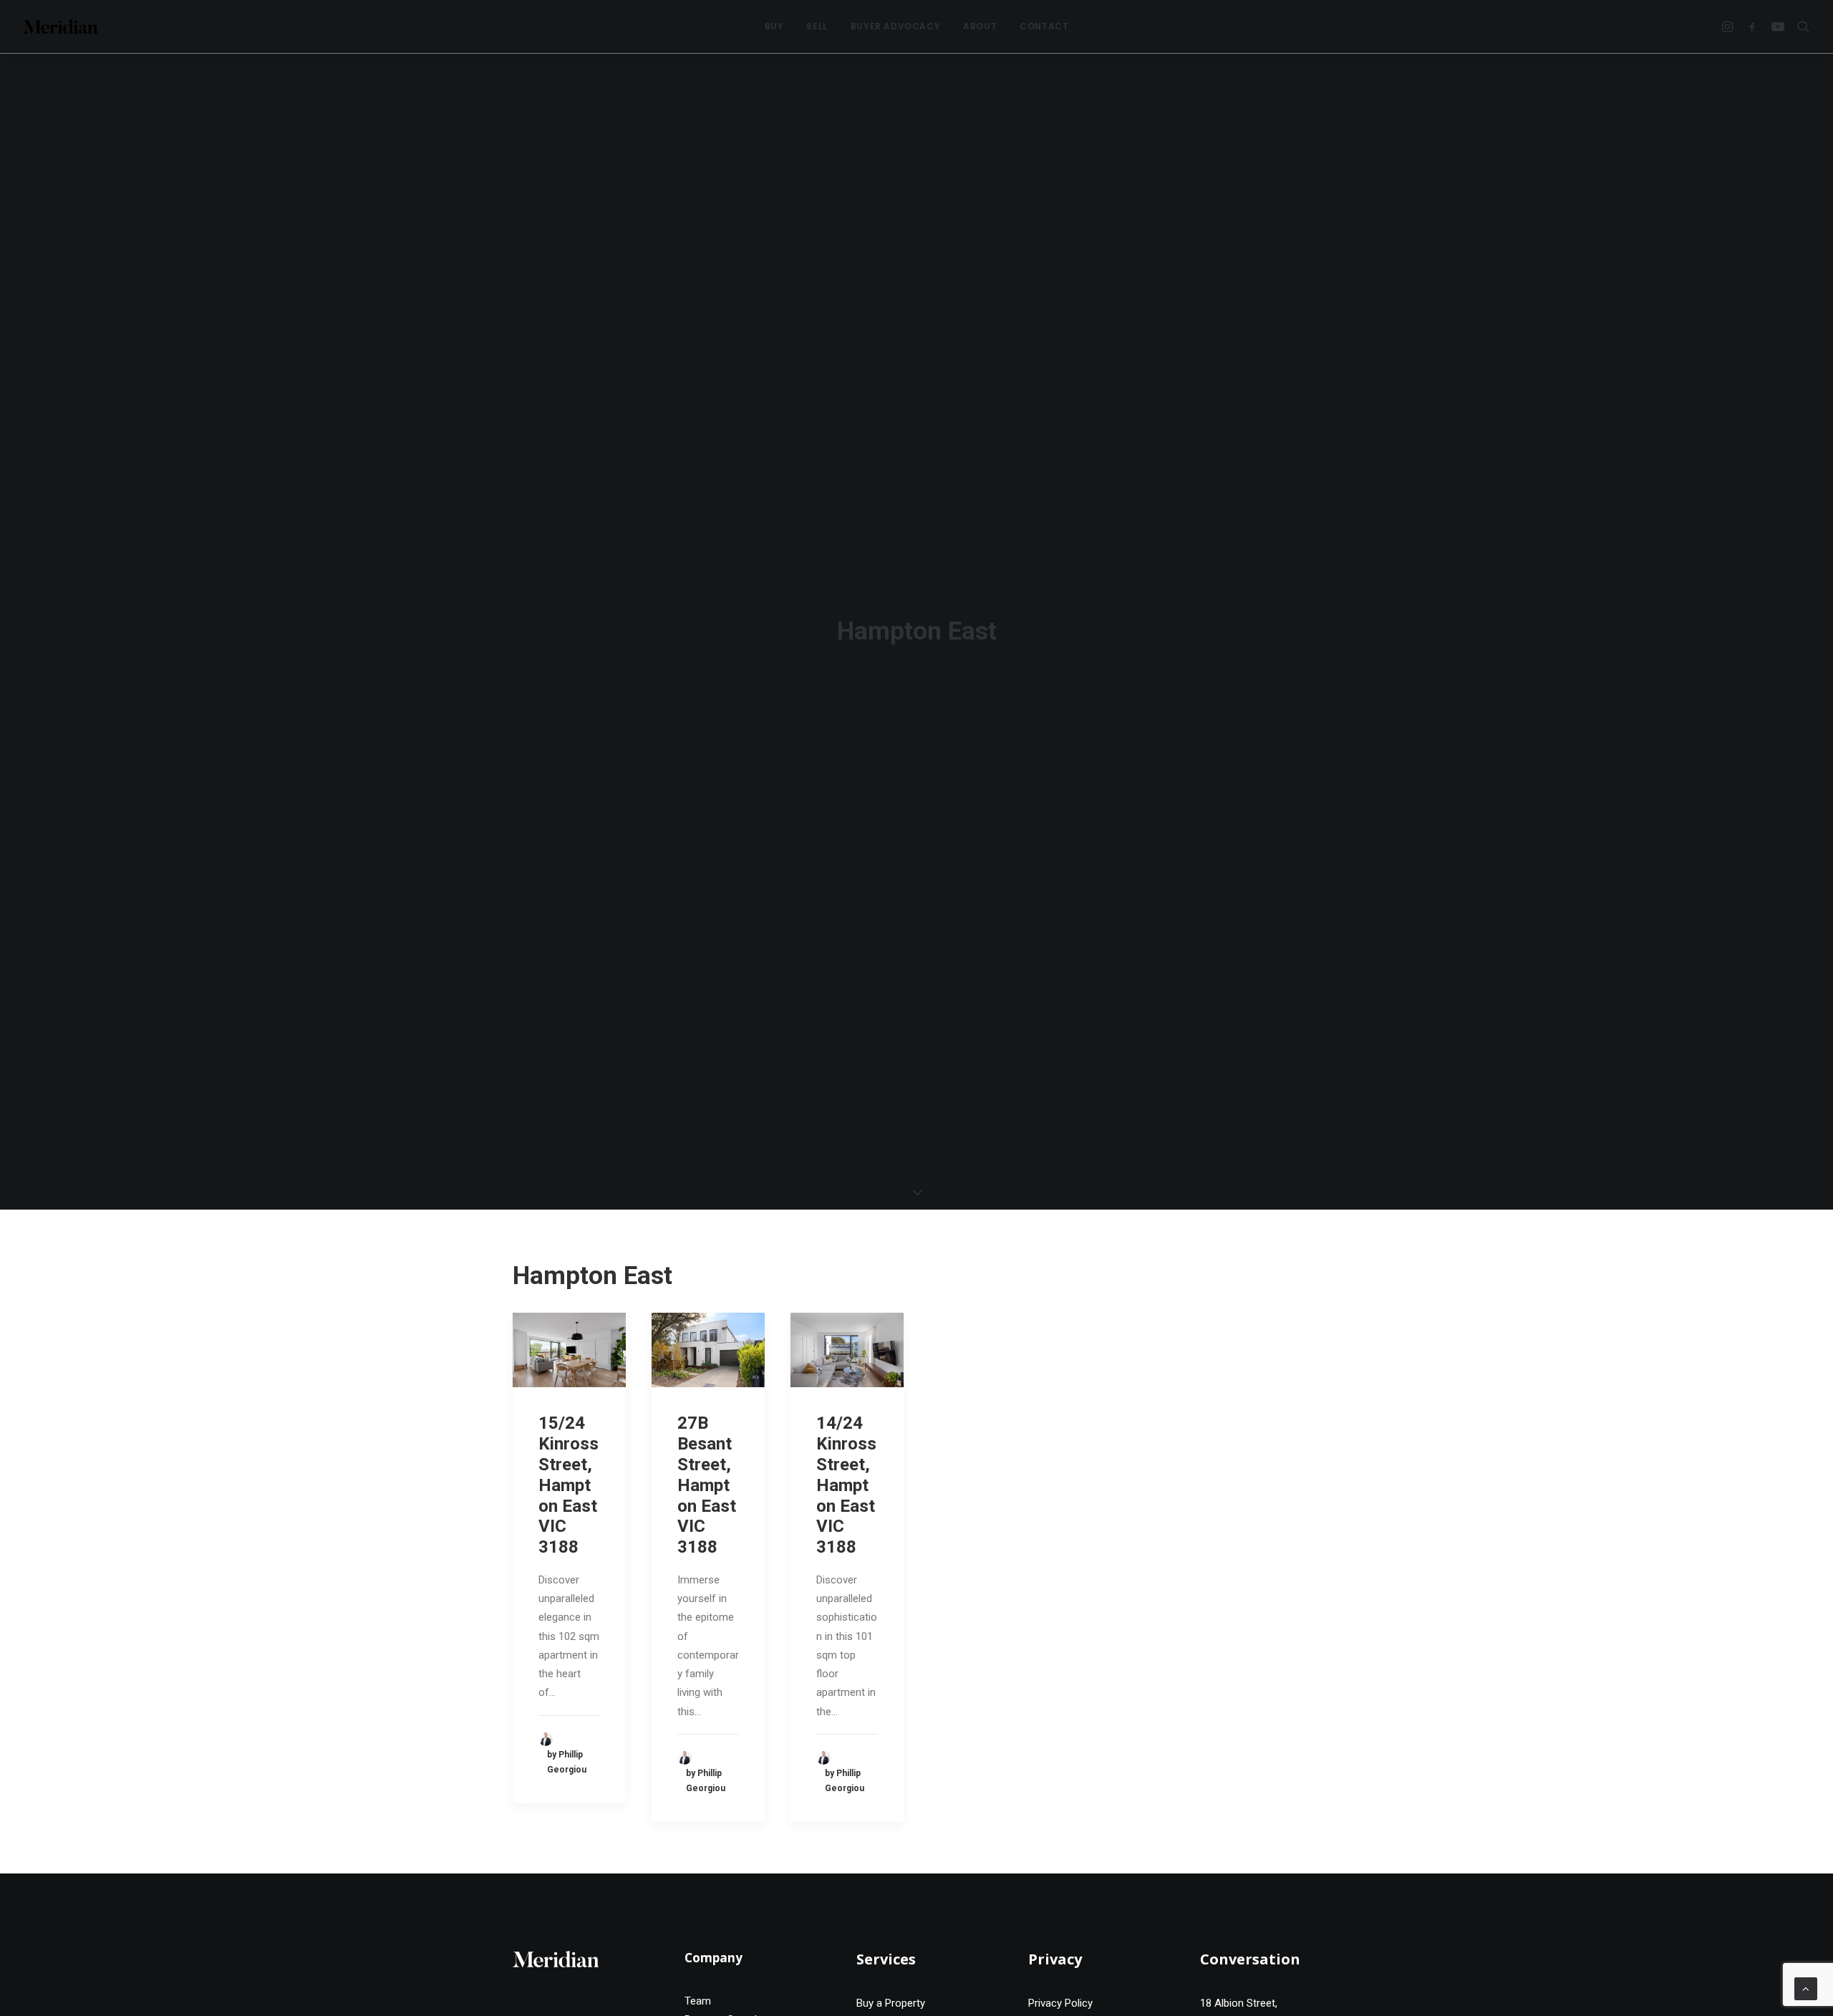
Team (698, 2001)
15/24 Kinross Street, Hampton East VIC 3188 (569, 1485)
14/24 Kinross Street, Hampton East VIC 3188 (846, 1485)
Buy (774, 26)
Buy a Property (891, 2003)
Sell (817, 26)
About (980, 26)
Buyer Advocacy (895, 26)
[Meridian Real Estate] (60, 26)
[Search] (1800, 26)
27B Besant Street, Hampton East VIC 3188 (707, 1485)
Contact (1044, 26)
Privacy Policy (1060, 2003)
